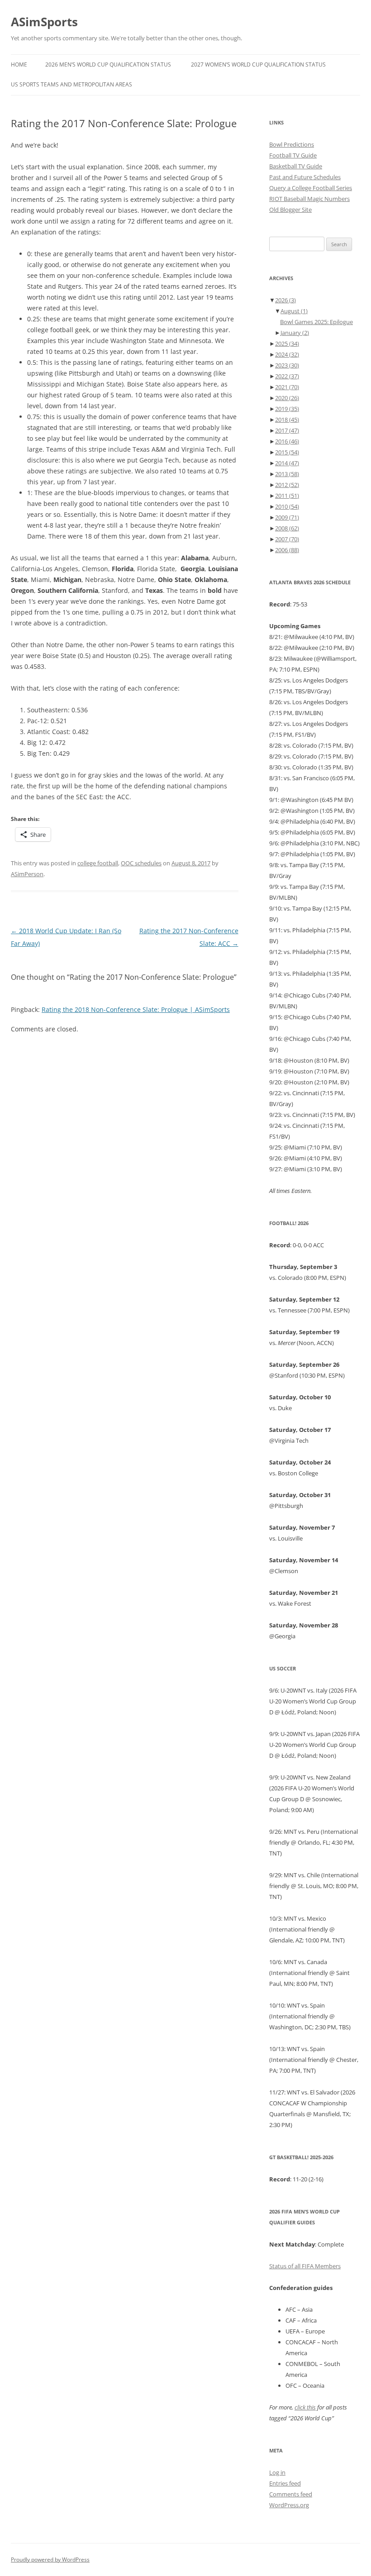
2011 (287, 496)
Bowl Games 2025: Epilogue (316, 322)
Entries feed (285, 2483)
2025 (287, 343)
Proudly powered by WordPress (50, 2559)
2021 (287, 387)
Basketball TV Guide (296, 166)
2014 (287, 463)
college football (98, 863)
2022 (287, 376)
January (295, 333)
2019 (287, 409)
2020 (287, 398)
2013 (287, 474)
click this (305, 2407)
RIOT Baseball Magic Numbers (309, 199)
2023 (287, 365)
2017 (287, 430)
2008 (287, 528)
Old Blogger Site (290, 210)
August (294, 311)
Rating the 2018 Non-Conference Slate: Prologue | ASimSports (136, 1009)
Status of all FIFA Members (305, 2266)
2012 (287, 485)
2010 (287, 506)
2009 (287, 517)
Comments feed (291, 2494)
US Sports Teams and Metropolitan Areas (71, 84)
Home (19, 64)
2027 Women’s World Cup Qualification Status (258, 64)
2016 (287, 441)
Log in (277, 2472)
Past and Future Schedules (305, 177)
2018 (287, 420)
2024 (287, 354)
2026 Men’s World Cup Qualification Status (108, 64)
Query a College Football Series (311, 188)
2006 (287, 550)
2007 (287, 539)
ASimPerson (27, 874)
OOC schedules (141, 863)
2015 (287, 452)
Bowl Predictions (292, 144)
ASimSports (44, 22)
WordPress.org (289, 2505)
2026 (285, 300)
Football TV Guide (293, 155)
